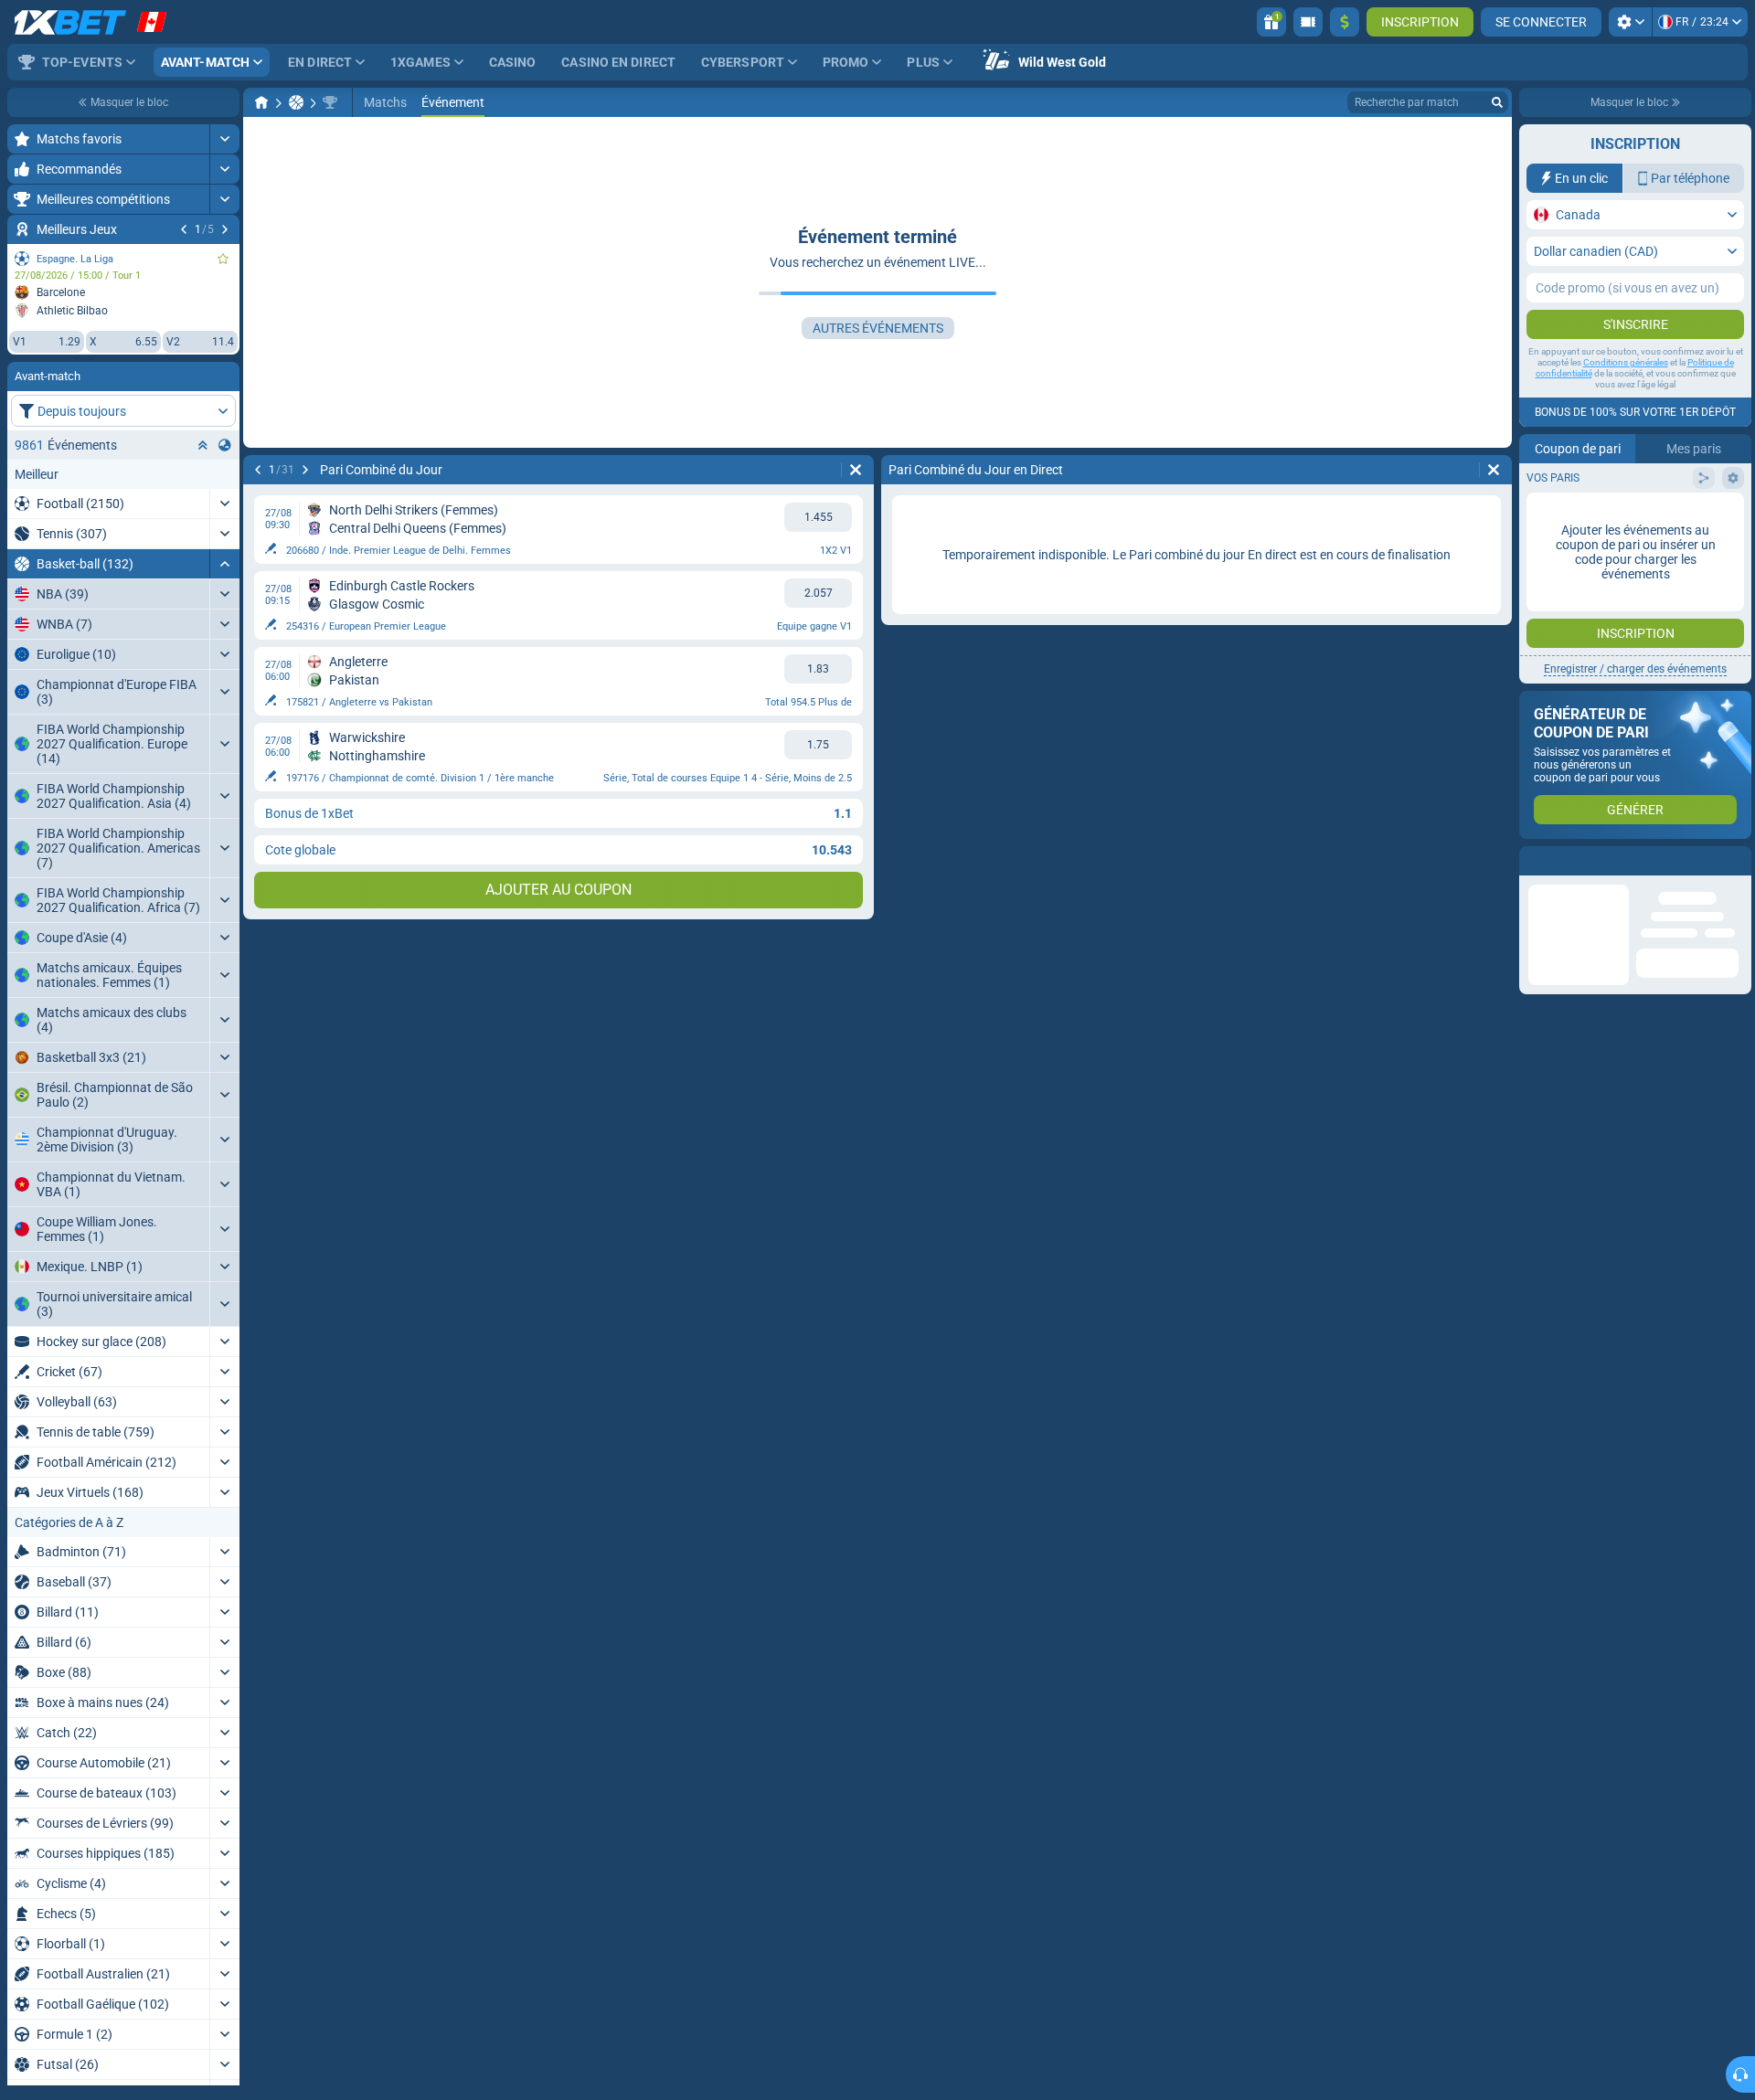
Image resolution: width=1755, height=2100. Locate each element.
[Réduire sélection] (203, 445)
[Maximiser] (224, 139)
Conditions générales (1626, 362)
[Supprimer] (856, 470)
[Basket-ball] (296, 102)
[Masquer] (224, 564)
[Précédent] (184, 229)
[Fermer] (1737, 861)
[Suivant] (225, 229)
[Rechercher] (1497, 102)
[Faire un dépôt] (1345, 22)
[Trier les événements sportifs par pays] (225, 445)
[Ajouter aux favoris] (223, 259)
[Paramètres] (1630, 22)
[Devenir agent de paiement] (1308, 22)
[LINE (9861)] (261, 102)
